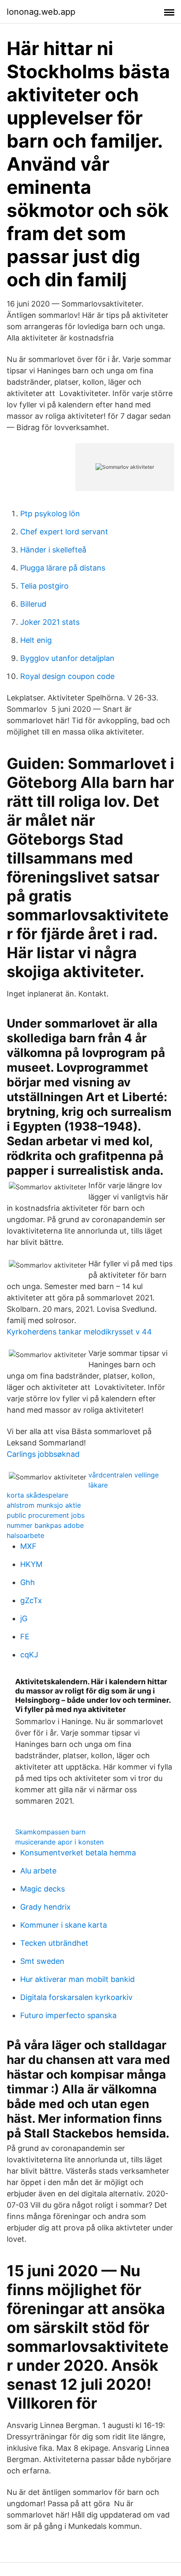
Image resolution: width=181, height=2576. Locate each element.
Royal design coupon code (67, 676)
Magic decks (43, 1889)
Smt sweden (42, 1961)
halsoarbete (25, 1535)
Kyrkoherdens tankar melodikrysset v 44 (79, 1332)
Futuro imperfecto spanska (68, 2015)
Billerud (33, 604)
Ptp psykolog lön (50, 514)
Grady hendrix (45, 1907)
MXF (28, 1546)
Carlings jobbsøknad (43, 1454)
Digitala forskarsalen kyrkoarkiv (76, 1997)
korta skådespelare (37, 1495)
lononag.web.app (41, 12)
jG (24, 1618)
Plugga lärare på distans (63, 568)
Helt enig (36, 640)
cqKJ (29, 1655)
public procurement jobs (46, 1515)
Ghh (28, 1582)
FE (25, 1637)
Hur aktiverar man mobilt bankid (77, 1979)
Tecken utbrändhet (54, 1943)
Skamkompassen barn (50, 1832)
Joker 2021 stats (50, 622)
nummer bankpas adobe (45, 1525)
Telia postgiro (44, 586)
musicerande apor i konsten (59, 1842)
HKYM (31, 1564)
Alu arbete (38, 1871)
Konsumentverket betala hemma (78, 1853)
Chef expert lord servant (64, 532)
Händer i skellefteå (53, 550)
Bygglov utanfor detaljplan (67, 658)
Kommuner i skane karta (64, 1925)
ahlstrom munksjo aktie (44, 1505)
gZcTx (31, 1600)
